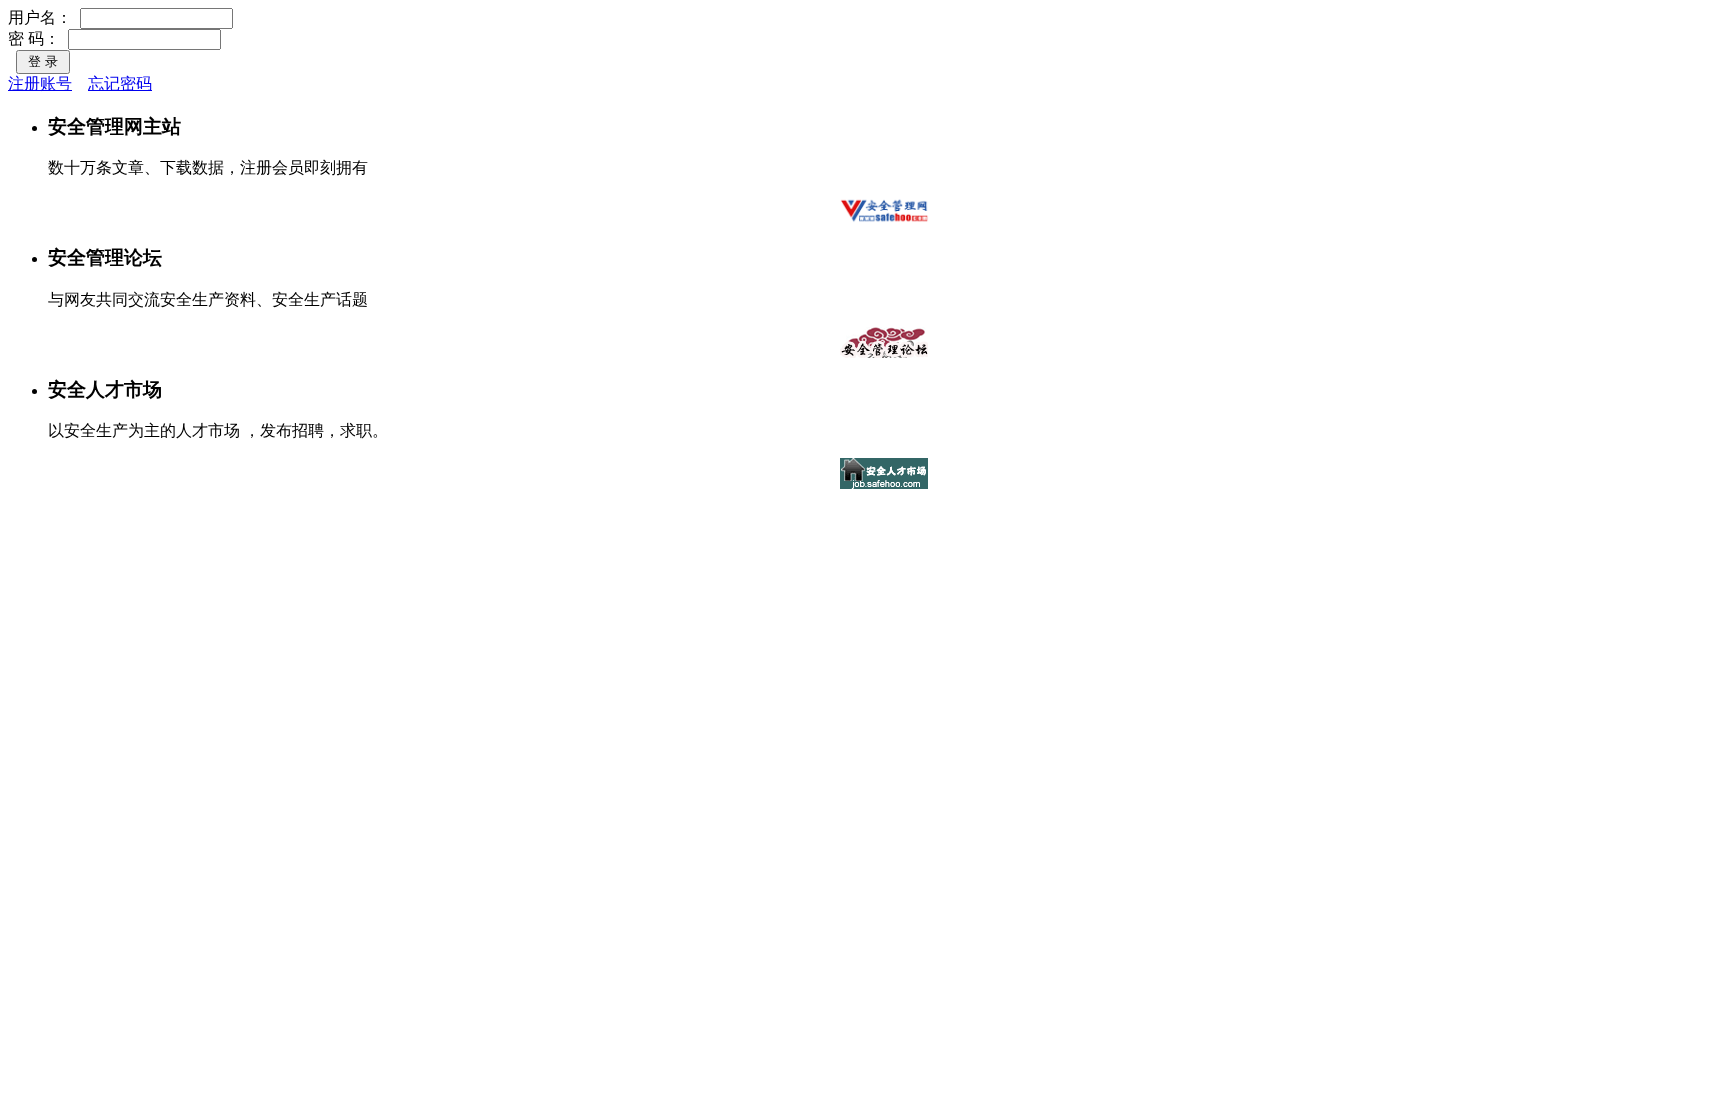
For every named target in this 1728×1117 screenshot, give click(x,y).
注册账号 (40, 83)
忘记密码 (120, 83)
